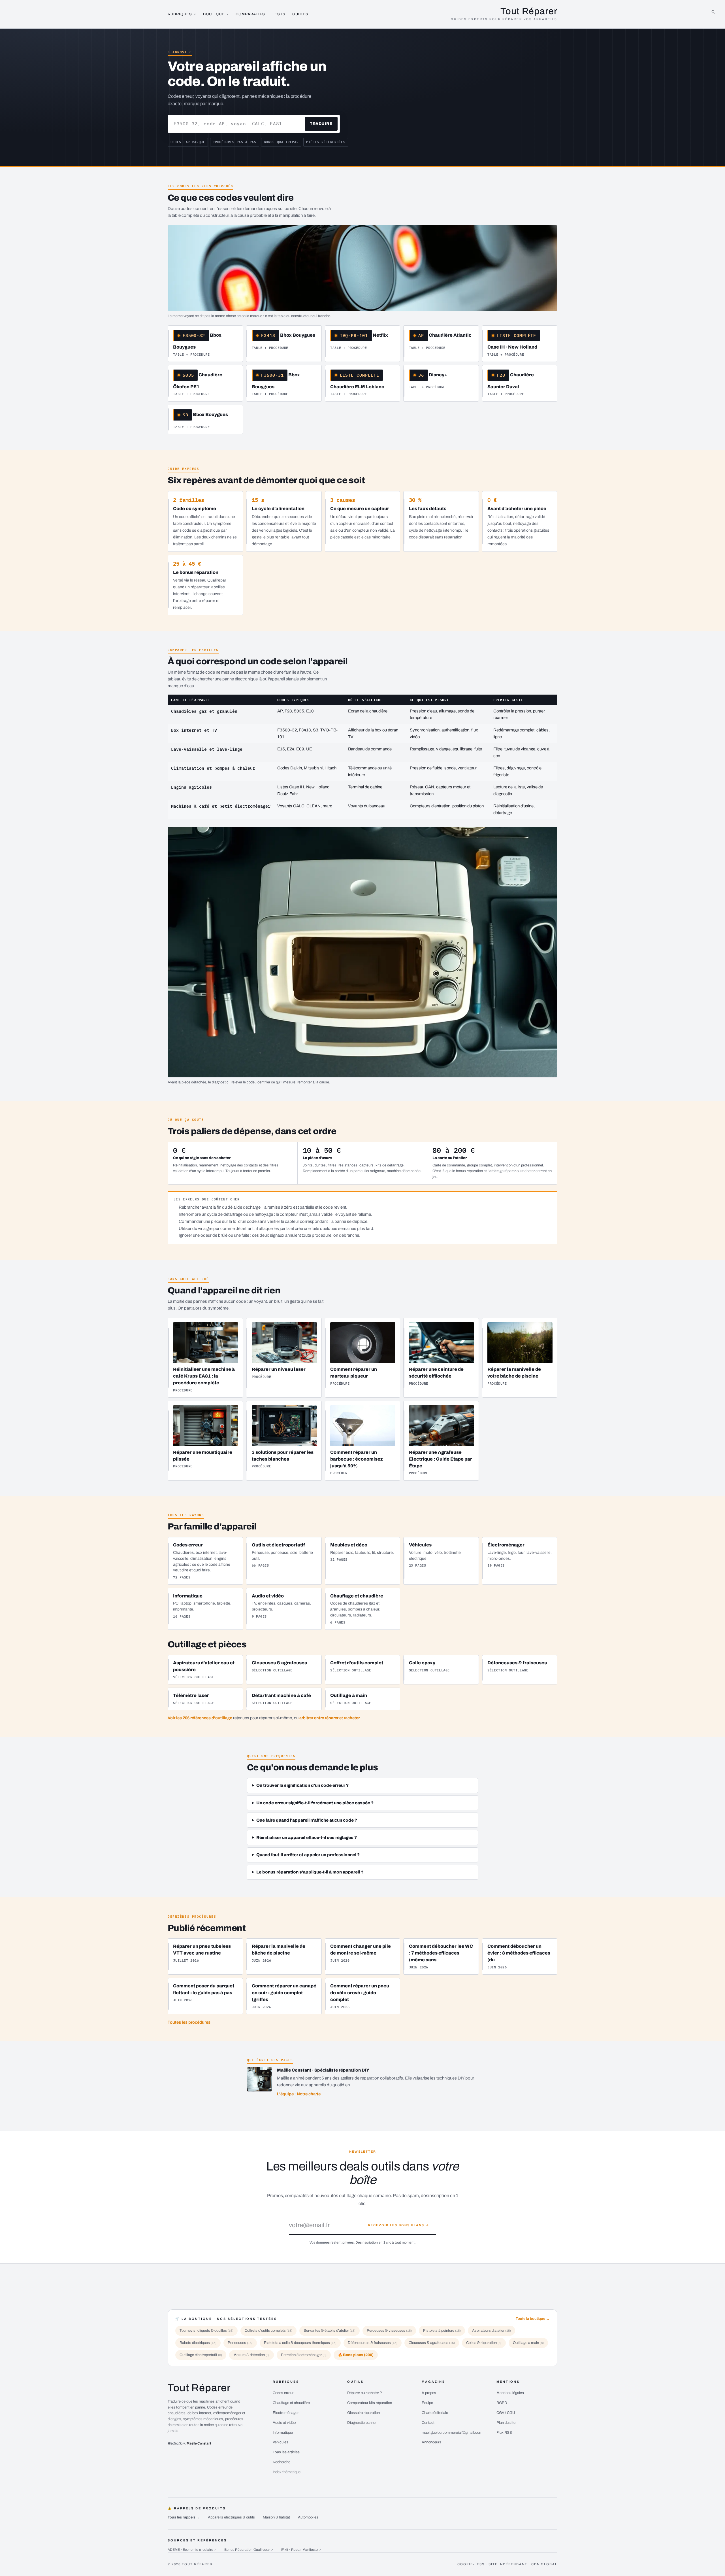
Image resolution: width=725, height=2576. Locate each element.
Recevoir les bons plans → (399, 2225)
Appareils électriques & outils (231, 2517)
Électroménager (286, 2413)
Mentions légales (510, 2393)
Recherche (282, 2462)
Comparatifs (250, 14)
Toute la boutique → (533, 2319)
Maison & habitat (276, 2517)
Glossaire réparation (363, 2413)
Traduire (321, 124)
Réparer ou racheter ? (365, 2393)
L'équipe (285, 2094)
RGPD (502, 2403)
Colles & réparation (484, 2343)
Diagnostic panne (361, 2423)
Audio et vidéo (284, 2423)
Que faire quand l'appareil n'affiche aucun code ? (307, 1820)
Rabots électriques (198, 2343)
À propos (429, 2393)
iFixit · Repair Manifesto (301, 2550)
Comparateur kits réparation (370, 2403)
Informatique (283, 2433)
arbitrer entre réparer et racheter (330, 1718)
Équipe (427, 2403)
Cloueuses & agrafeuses (432, 2343)
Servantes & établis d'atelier (330, 2331)
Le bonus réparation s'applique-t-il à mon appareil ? (310, 1872)
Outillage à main (528, 2343)
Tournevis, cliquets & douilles (206, 2331)
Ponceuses (240, 2343)
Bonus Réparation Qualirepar (249, 2550)
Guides (300, 14)
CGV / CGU (506, 2413)
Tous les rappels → (184, 2517)
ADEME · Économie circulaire (192, 2550)
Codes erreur (283, 2393)
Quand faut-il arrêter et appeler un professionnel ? (308, 1855)
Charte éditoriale (435, 2413)
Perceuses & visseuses (389, 2331)
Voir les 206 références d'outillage (200, 1718)
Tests (279, 14)
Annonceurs (431, 2442)
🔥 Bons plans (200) (356, 2355)
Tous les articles (286, 2452)
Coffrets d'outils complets (268, 2331)
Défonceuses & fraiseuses (373, 2343)
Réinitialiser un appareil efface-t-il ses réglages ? (307, 1837)
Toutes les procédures (189, 2022)
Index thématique (287, 2472)
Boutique (214, 14)
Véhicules (281, 2442)
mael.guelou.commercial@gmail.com (452, 2433)
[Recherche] (713, 12)
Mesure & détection (251, 2355)
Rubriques (180, 14)
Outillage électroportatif (201, 2355)
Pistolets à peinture (442, 2331)
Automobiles (308, 2517)
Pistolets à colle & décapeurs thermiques (300, 2343)
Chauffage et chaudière (291, 2403)
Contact (428, 2423)
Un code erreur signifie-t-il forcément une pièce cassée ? (315, 1803)
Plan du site (506, 2423)
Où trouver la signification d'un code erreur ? (302, 1785)
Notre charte (309, 2094)
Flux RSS (504, 2433)
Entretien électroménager (304, 2355)
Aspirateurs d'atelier (491, 2331)
